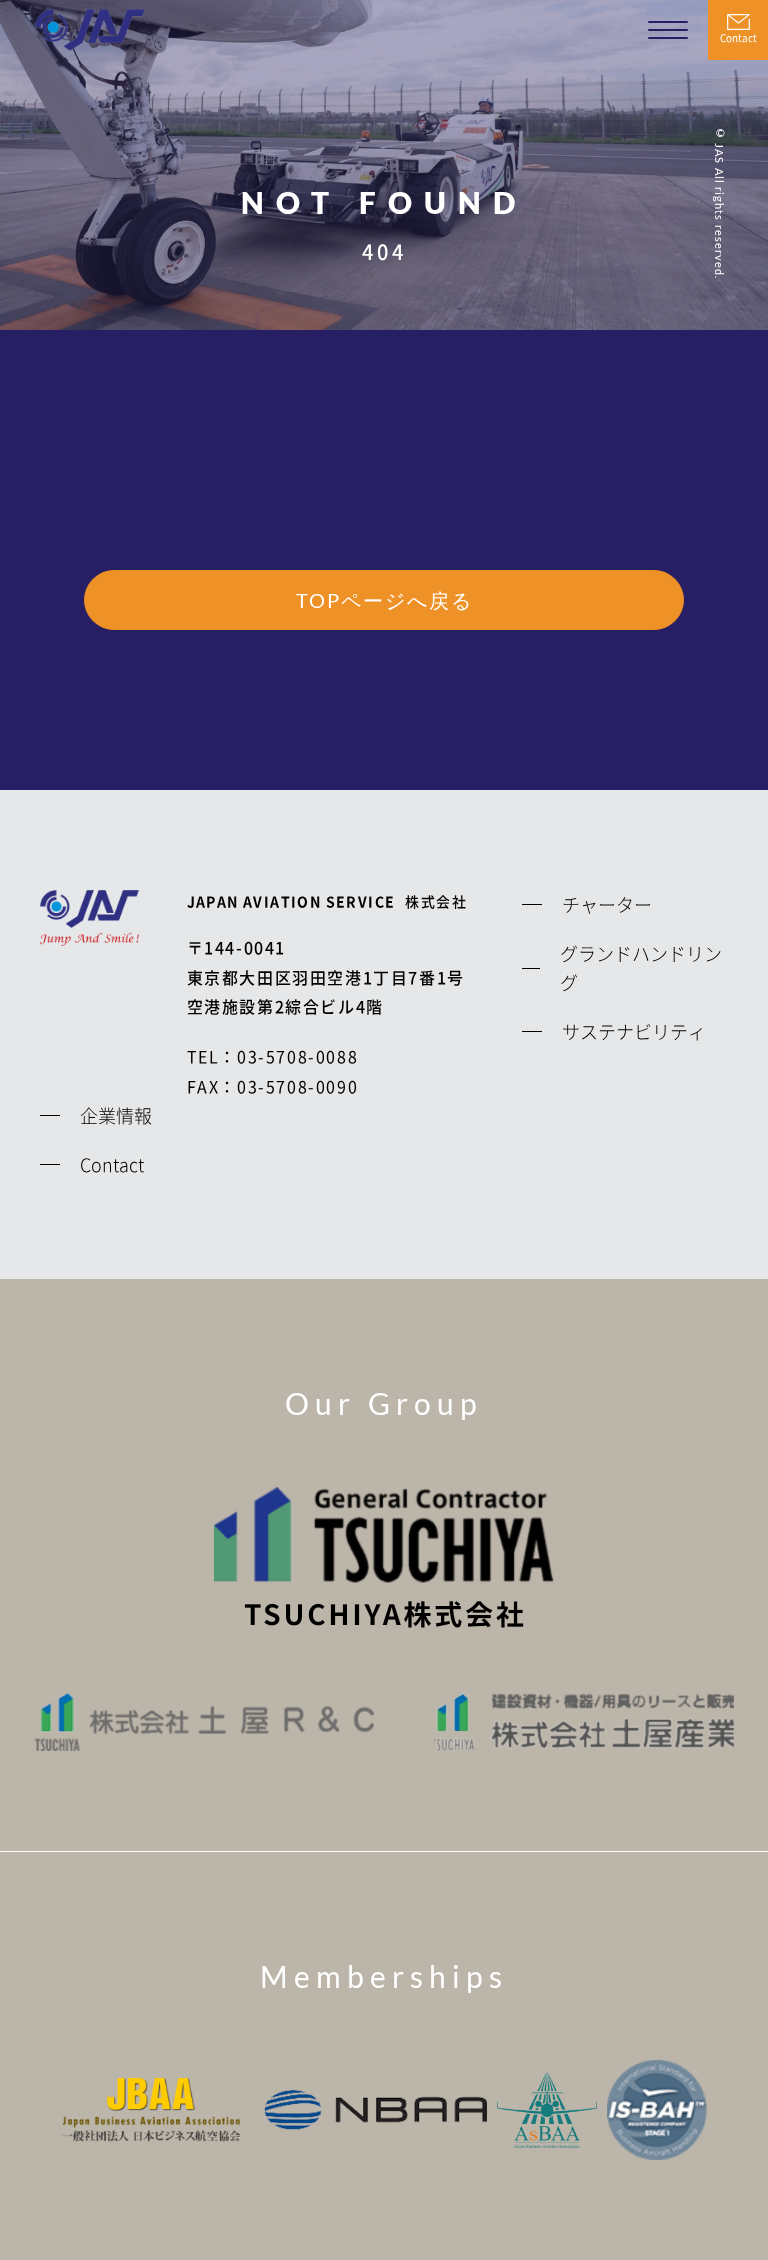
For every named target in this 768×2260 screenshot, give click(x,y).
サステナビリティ (634, 1031)
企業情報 (116, 1115)
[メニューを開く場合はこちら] (668, 30)
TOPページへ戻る (384, 600)
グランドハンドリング (641, 967)
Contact (738, 37)
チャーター (607, 904)
